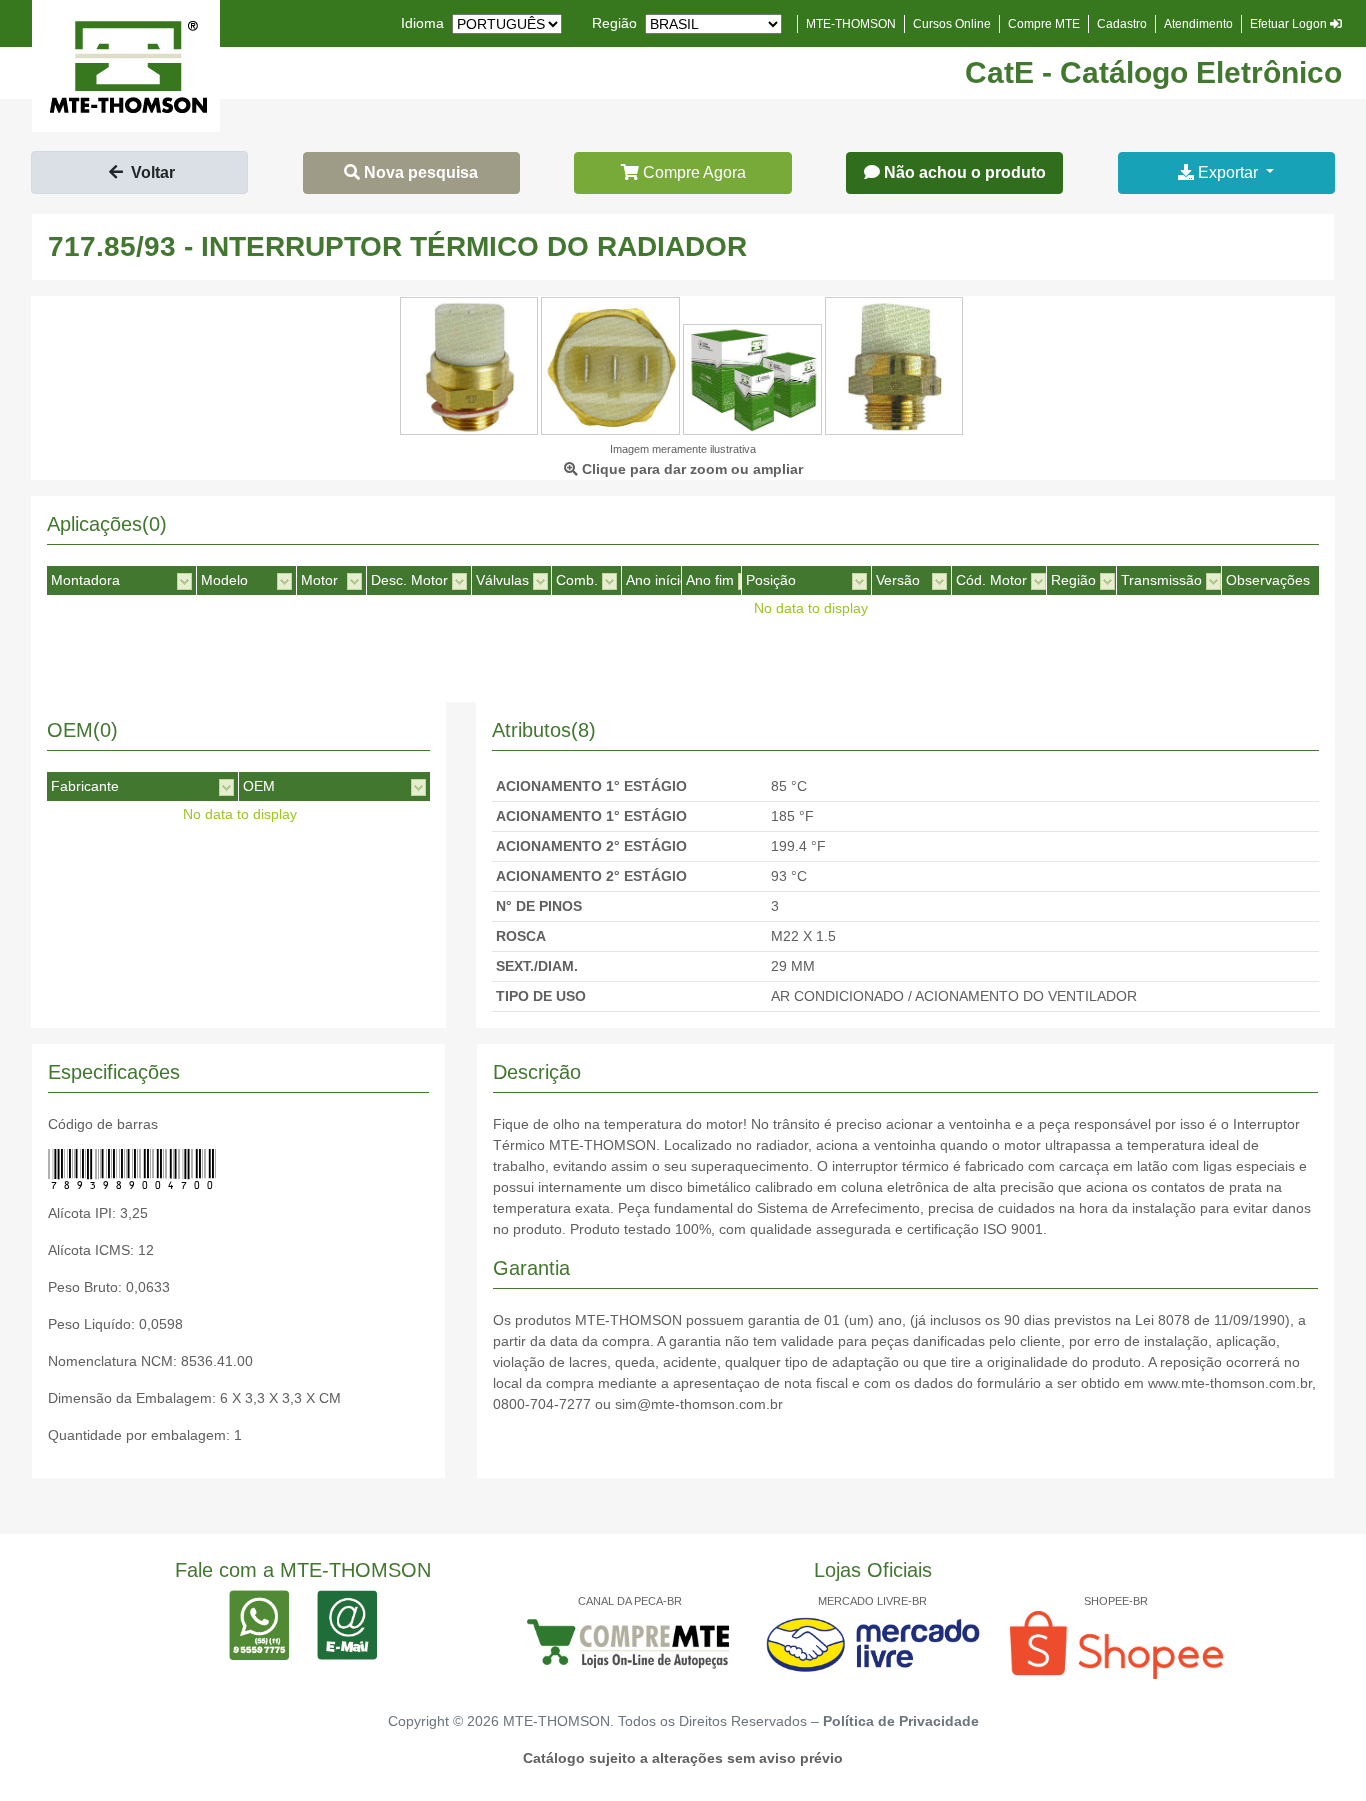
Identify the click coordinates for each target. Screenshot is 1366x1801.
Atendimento (1198, 24)
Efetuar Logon (1290, 24)
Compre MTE (1044, 24)
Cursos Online (952, 24)
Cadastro (1122, 24)
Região (614, 23)
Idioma (422, 23)
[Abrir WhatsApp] (1316, 1750)
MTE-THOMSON (851, 24)
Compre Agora (692, 172)
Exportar (1228, 172)
